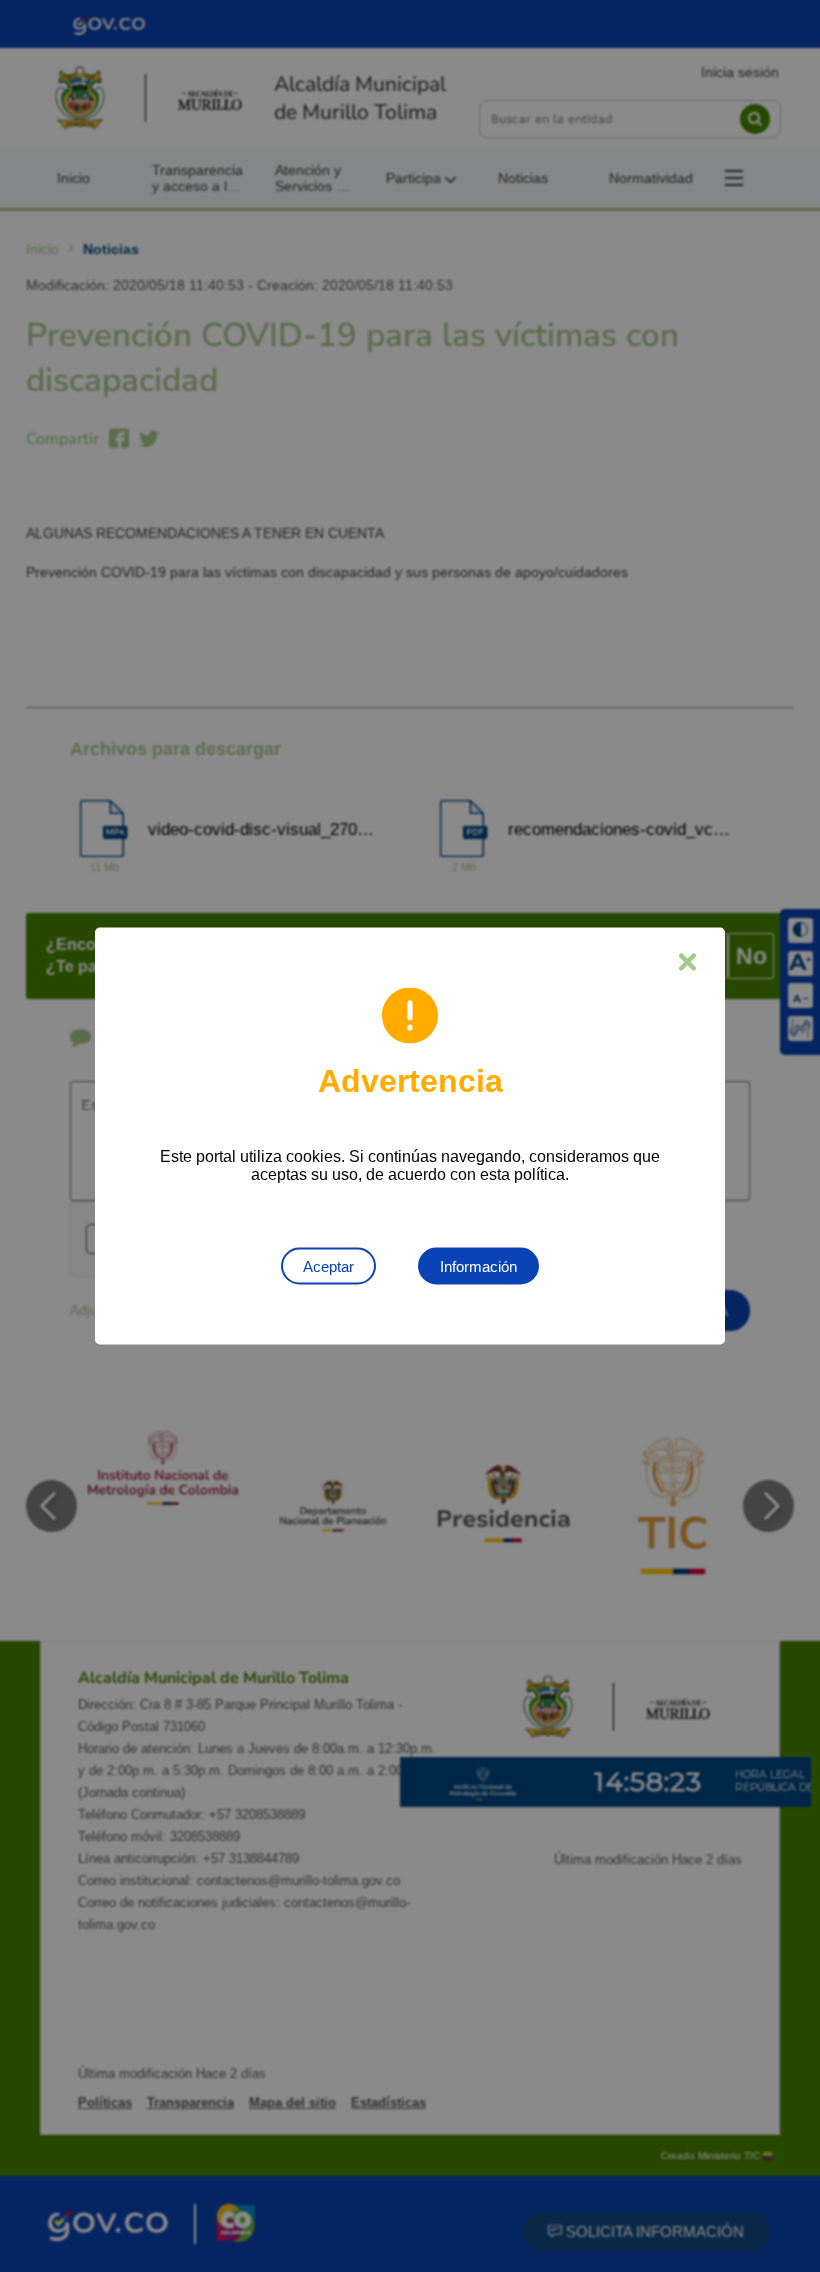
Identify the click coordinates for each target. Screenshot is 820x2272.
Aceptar (328, 1266)
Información (478, 1266)
